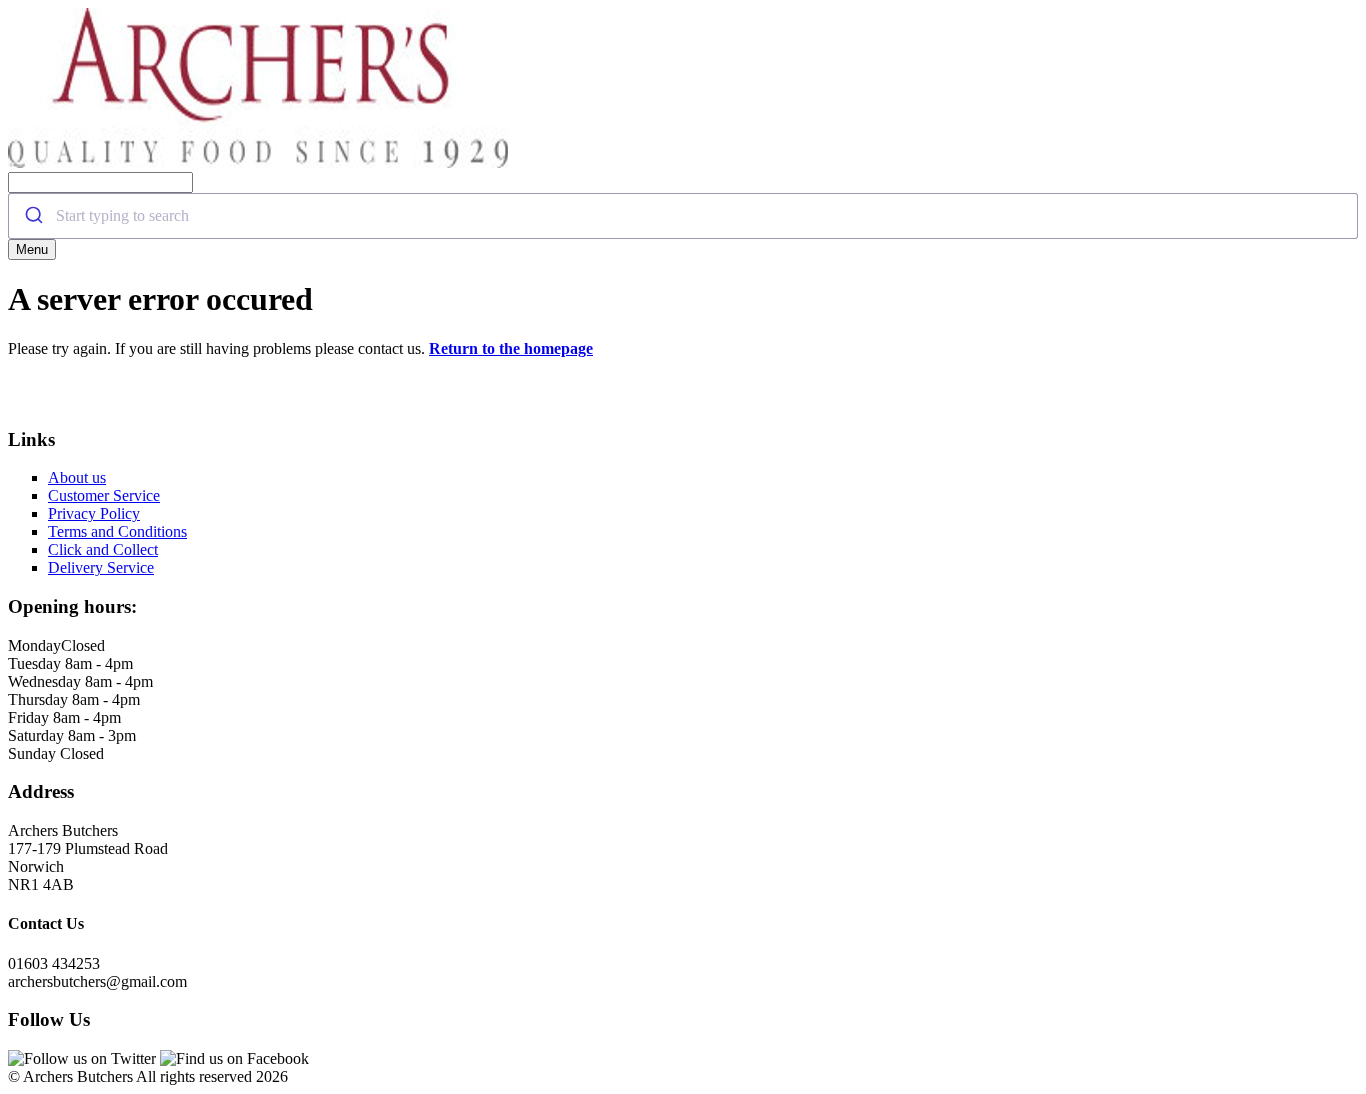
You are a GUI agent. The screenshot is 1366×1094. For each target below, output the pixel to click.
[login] (258, 162)
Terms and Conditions (117, 531)
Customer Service (104, 495)
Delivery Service (101, 567)
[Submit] (32, 216)
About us (77, 477)
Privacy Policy (94, 513)
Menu (32, 249)
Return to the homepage (511, 348)
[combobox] (683, 216)
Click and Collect (103, 549)
